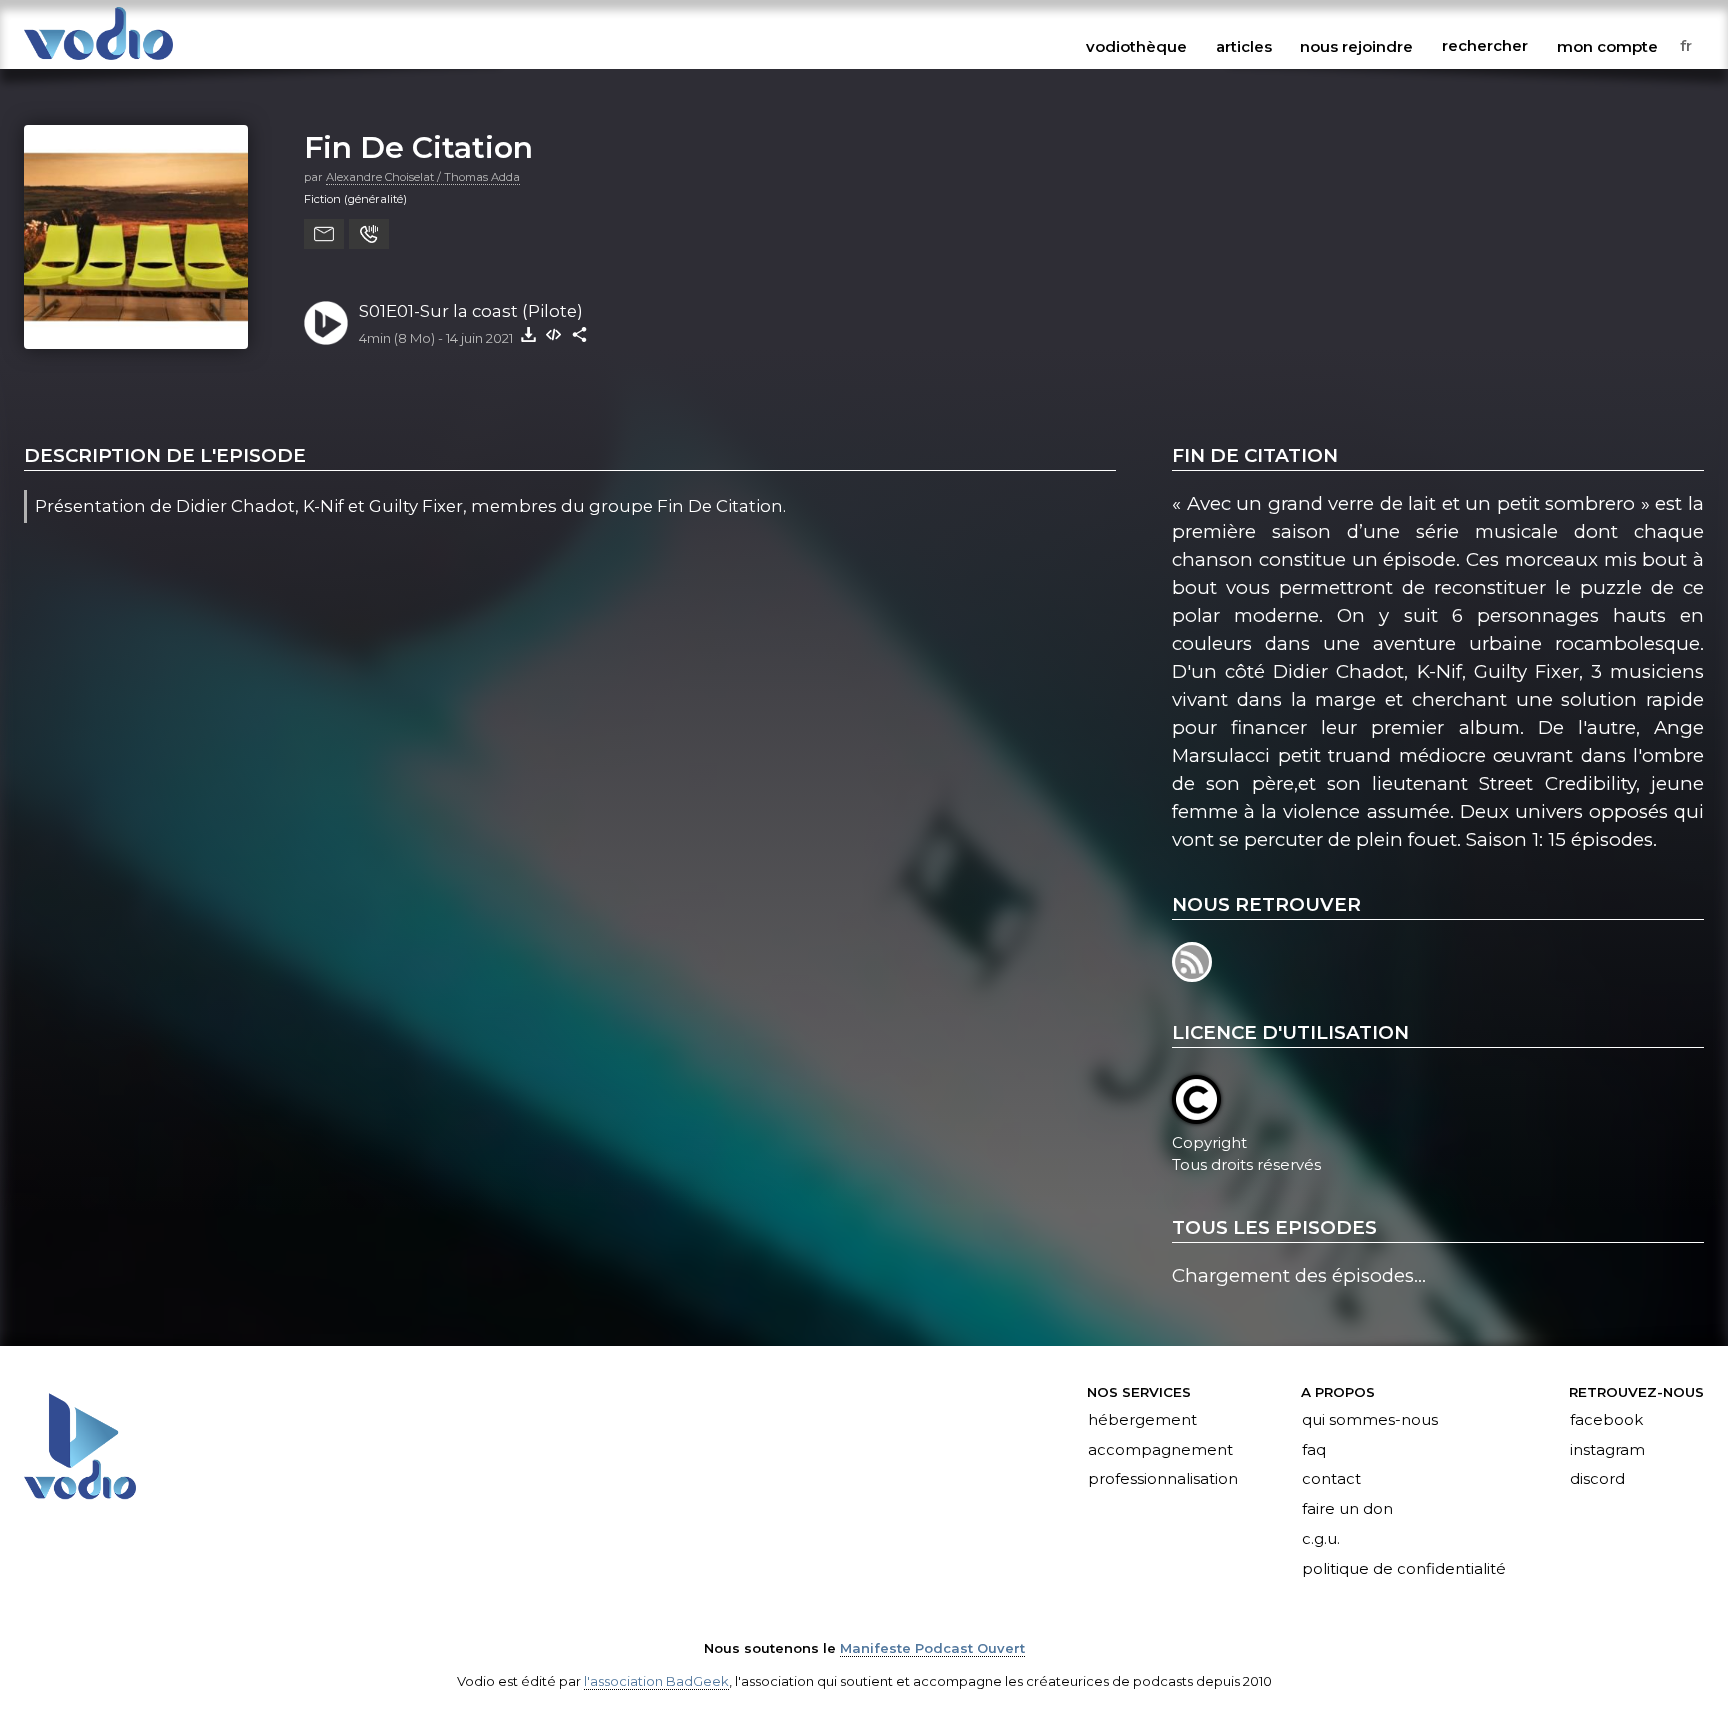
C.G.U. (1321, 1540)
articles (1244, 46)
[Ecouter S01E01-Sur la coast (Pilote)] (326, 323)
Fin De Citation (418, 147)
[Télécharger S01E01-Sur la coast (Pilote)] (528, 334)
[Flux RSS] (1193, 975)
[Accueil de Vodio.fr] (98, 61)
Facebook (1606, 1420)
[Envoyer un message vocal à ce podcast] (369, 234)
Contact (1331, 1480)
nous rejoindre (1356, 46)
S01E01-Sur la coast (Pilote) (471, 311)
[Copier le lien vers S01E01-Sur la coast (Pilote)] (580, 334)
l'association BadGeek (656, 1681)
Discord (1597, 1480)
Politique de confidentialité (1404, 1570)
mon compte (1607, 46)
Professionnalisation (1163, 1480)
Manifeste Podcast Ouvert (932, 1648)
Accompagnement (1160, 1450)
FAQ (1314, 1450)
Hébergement (1142, 1420)
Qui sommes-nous (1370, 1420)
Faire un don (1347, 1510)
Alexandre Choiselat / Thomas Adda (423, 177)
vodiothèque (1136, 46)
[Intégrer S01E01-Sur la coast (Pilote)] (554, 334)
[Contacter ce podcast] (324, 234)
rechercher (1485, 46)
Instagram (1607, 1450)
